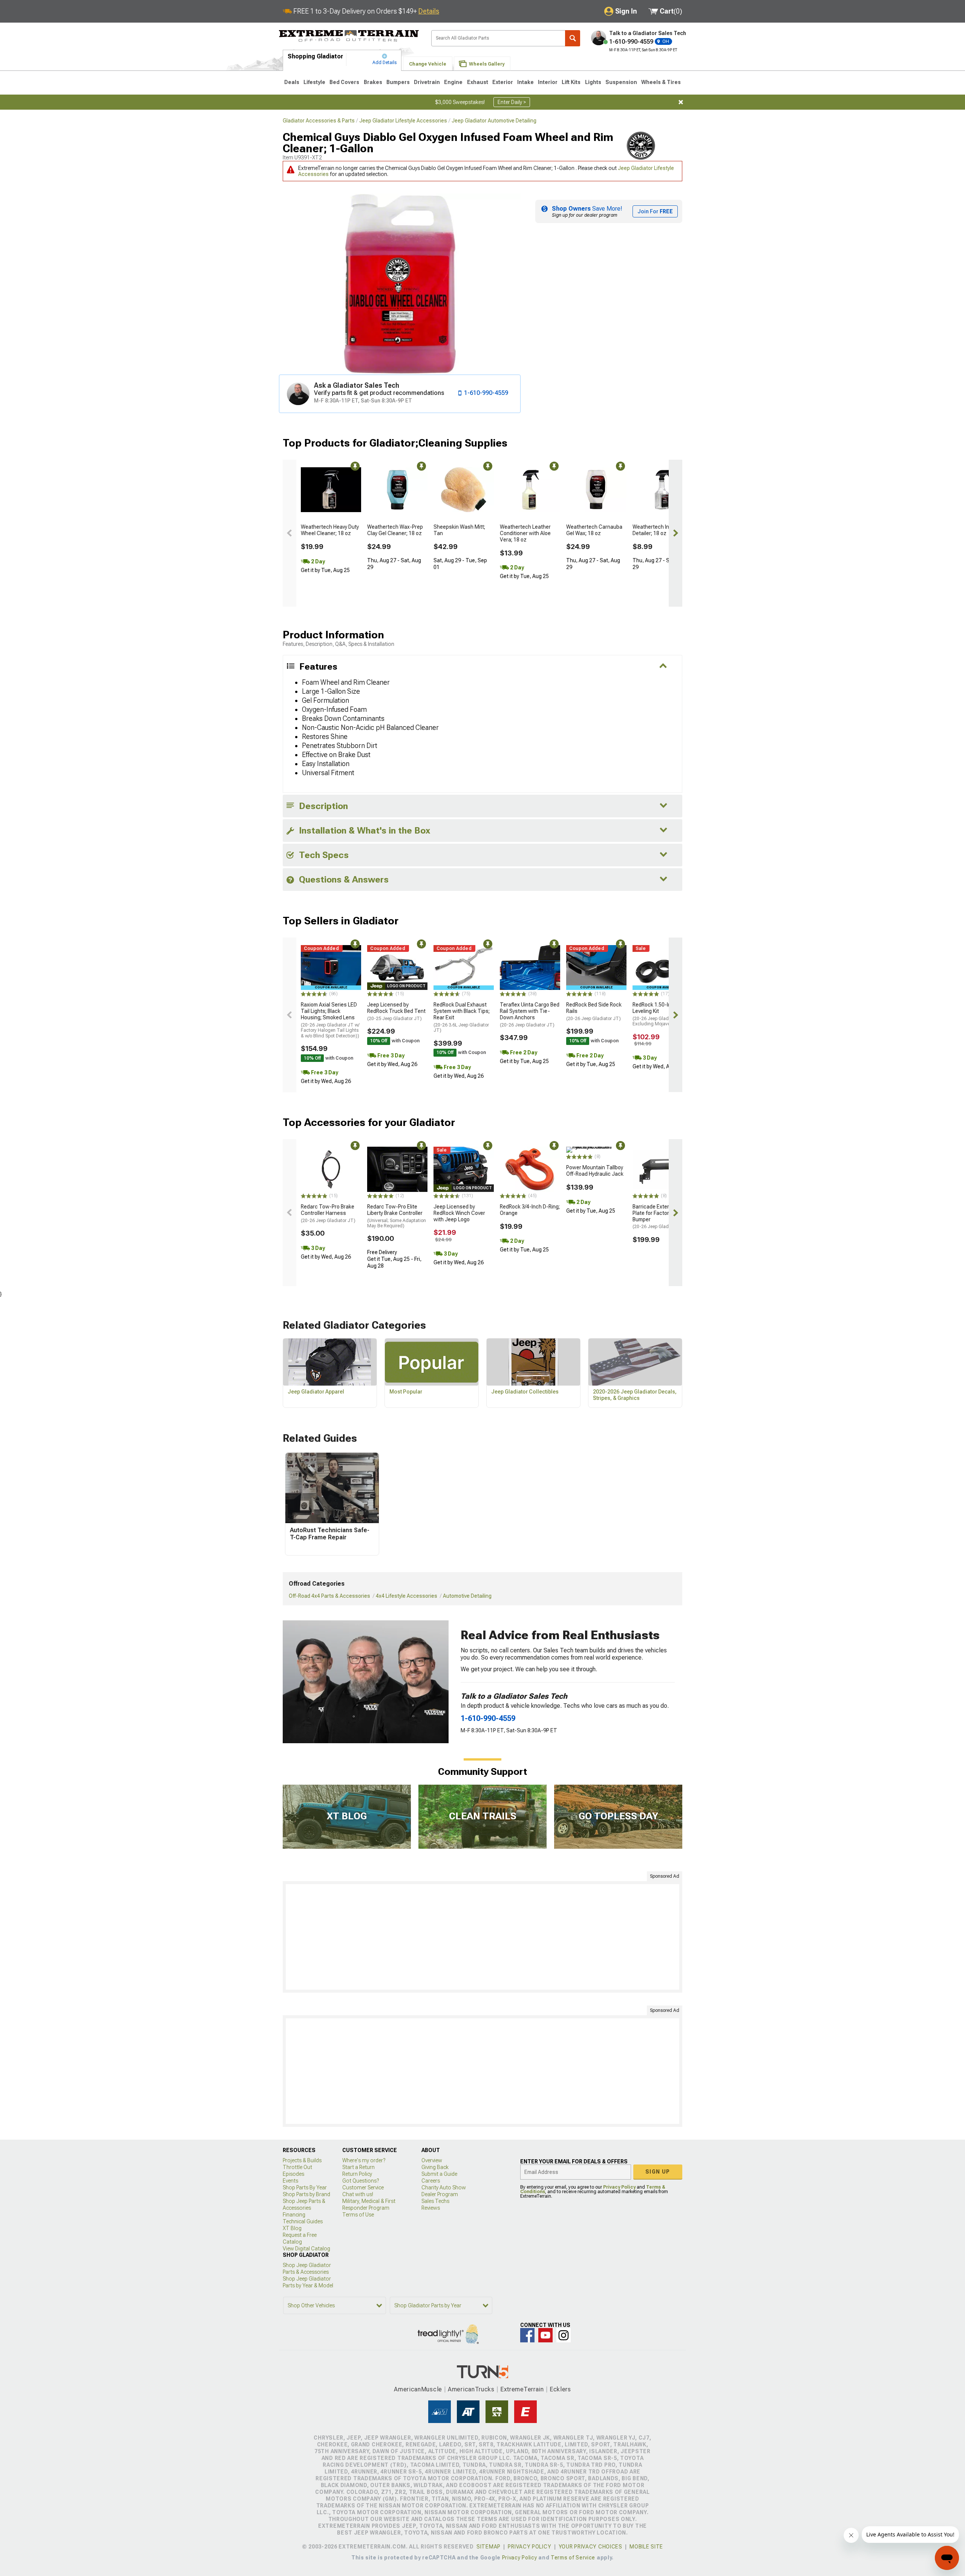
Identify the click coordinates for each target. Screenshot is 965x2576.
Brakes (373, 82)
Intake (525, 82)
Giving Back (435, 2167)
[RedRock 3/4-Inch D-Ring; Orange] (530, 1169)
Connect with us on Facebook (527, 2335)
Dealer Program (440, 2194)
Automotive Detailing (467, 1596)
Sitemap (489, 2547)
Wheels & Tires (661, 82)
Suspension (621, 82)
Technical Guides (303, 2221)
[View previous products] (289, 533)
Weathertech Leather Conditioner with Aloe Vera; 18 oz (525, 533)
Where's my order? (364, 2160)
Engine (453, 82)
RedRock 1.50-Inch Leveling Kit (659, 1014)
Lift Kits (571, 82)
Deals (292, 82)
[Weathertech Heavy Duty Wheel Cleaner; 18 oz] (331, 490)
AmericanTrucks (471, 2389)
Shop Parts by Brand (306, 2194)
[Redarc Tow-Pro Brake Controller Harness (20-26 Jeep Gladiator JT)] (331, 1169)
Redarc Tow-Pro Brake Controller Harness (328, 1213)
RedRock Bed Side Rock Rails (594, 1011)
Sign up (658, 2172)
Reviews (431, 2208)
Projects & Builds (302, 2160)
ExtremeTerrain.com (349, 36)
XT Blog (292, 2228)
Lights (593, 82)
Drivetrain (427, 82)
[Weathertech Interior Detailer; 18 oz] (663, 490)
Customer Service (363, 2187)
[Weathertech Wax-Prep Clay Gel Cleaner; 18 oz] (397, 490)
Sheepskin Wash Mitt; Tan (459, 530)
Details (429, 11)
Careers (431, 2181)
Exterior (503, 82)
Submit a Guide (439, 2174)
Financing (294, 2215)
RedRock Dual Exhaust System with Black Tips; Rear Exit (462, 1017)
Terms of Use (358, 2215)
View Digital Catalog (306, 2249)
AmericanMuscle (418, 2389)
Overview (432, 2160)
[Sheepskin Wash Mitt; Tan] (464, 490)
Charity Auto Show (444, 2187)
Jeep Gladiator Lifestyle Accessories (403, 121)
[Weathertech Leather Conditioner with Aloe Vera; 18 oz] (530, 490)
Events (290, 2181)
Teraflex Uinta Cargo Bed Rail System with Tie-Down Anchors (530, 1014)
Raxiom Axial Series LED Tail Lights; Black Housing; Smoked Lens (330, 1020)
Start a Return (358, 2167)
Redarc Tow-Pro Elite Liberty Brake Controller (397, 1216)
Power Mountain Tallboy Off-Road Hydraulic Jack (595, 1171)
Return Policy (357, 2174)
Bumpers (398, 82)
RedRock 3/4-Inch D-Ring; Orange (530, 1210)
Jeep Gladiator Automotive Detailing (494, 121)
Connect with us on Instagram (564, 2335)
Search (573, 38)
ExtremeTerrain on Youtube (545, 2335)
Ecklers (560, 2389)
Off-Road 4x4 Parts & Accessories (329, 1596)
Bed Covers (344, 82)
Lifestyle (314, 82)
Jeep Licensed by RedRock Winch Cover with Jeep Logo (459, 1213)
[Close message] (681, 102)
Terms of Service (573, 2558)
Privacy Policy (619, 2187)
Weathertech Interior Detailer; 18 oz (657, 530)
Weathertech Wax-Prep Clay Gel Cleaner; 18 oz (395, 530)
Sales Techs (435, 2201)
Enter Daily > (512, 102)
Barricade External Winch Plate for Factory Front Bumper (662, 1216)
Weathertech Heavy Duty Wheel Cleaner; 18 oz (330, 530)
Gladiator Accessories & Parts (319, 121)
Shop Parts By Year (305, 2187)
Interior (548, 82)
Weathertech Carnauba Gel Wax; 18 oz (594, 530)
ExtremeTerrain (522, 2389)
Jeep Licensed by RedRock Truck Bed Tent (396, 1011)
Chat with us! (358, 2194)
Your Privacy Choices (590, 2547)
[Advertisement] (482, 1937)
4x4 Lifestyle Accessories (407, 1596)
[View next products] (675, 533)
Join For (655, 211)
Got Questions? (361, 2181)
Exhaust (478, 82)
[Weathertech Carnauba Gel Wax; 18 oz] (596, 490)
